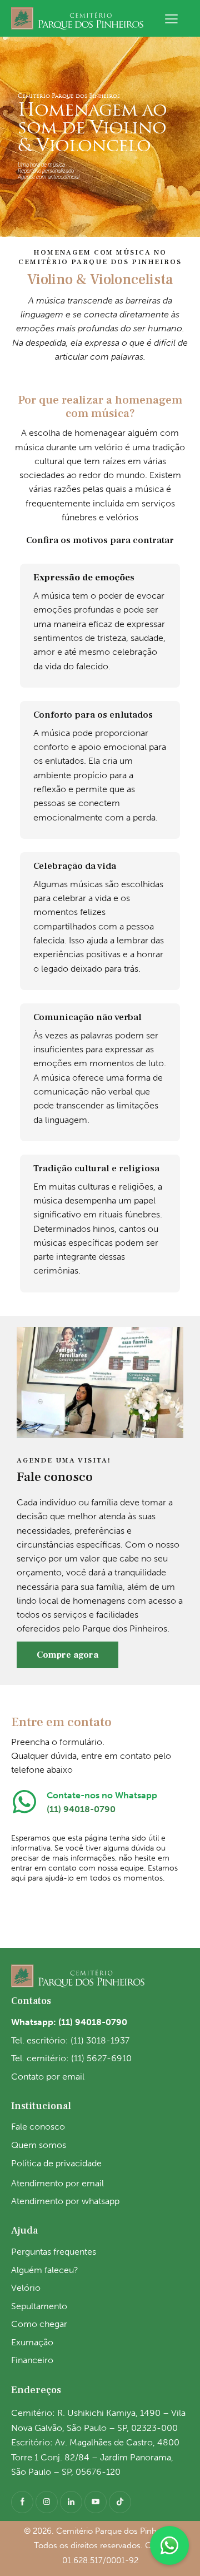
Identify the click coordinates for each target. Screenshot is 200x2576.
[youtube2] (96, 2502)
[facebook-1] (22, 2502)
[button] (171, 18)
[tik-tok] (120, 2502)
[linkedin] (71, 2502)
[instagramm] (47, 2502)
